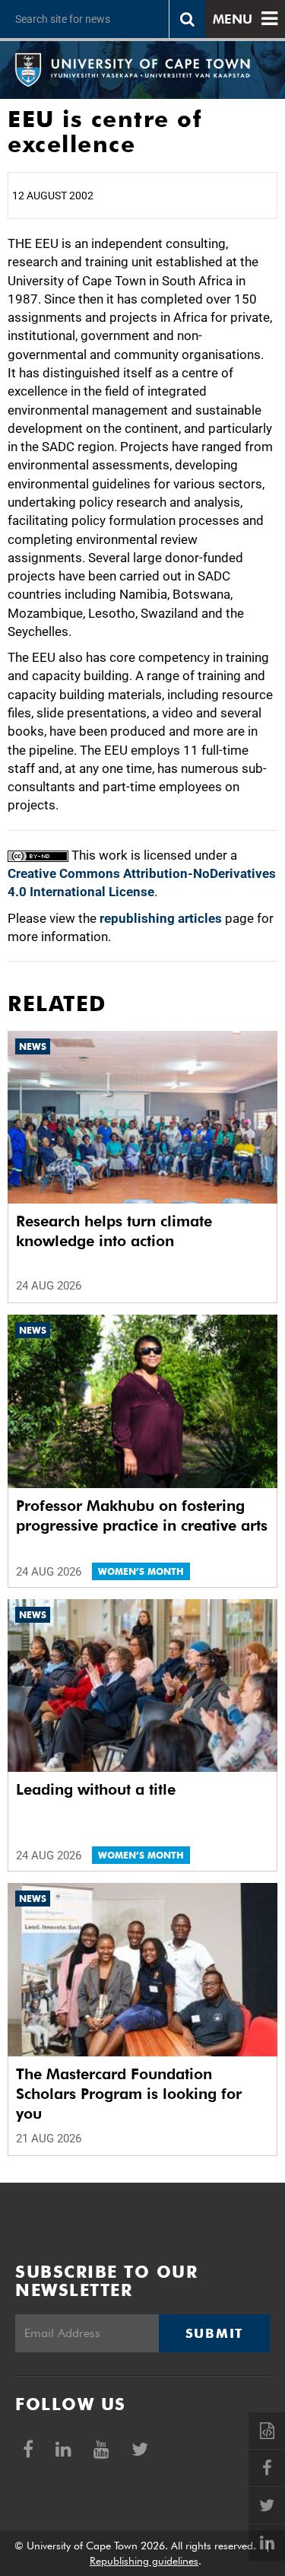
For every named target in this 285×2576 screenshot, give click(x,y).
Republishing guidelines (144, 2561)
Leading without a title (96, 1789)
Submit (214, 2333)
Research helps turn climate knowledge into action (114, 1231)
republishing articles (161, 918)
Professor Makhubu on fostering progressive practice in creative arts (142, 1515)
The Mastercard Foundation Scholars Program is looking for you (129, 2094)
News (33, 1046)
